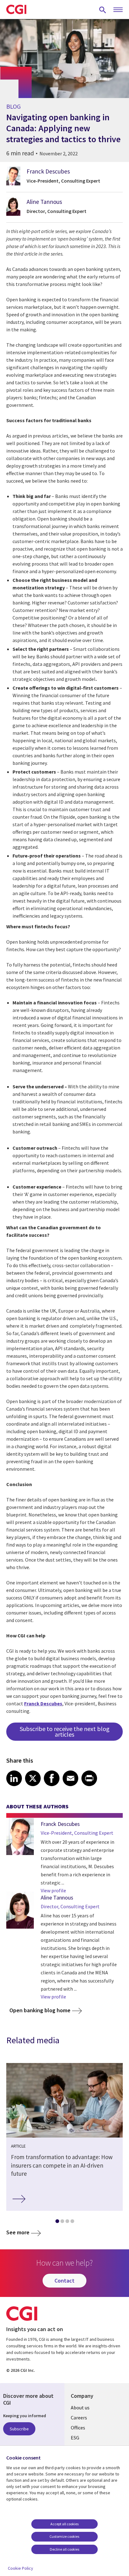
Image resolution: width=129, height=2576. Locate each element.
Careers (79, 2418)
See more (18, 2232)
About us (80, 2408)
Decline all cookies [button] (64, 2549)
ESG (75, 2438)
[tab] (57, 2222)
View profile (53, 1890)
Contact (64, 2281)
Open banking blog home (40, 2010)
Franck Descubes (48, 171)
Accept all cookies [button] (64, 2524)
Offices (78, 2428)
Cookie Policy (21, 2568)
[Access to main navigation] (118, 10)
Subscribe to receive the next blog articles (65, 1731)
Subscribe (19, 2429)
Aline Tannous (44, 202)
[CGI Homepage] (16, 9)
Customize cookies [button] (64, 2536)
